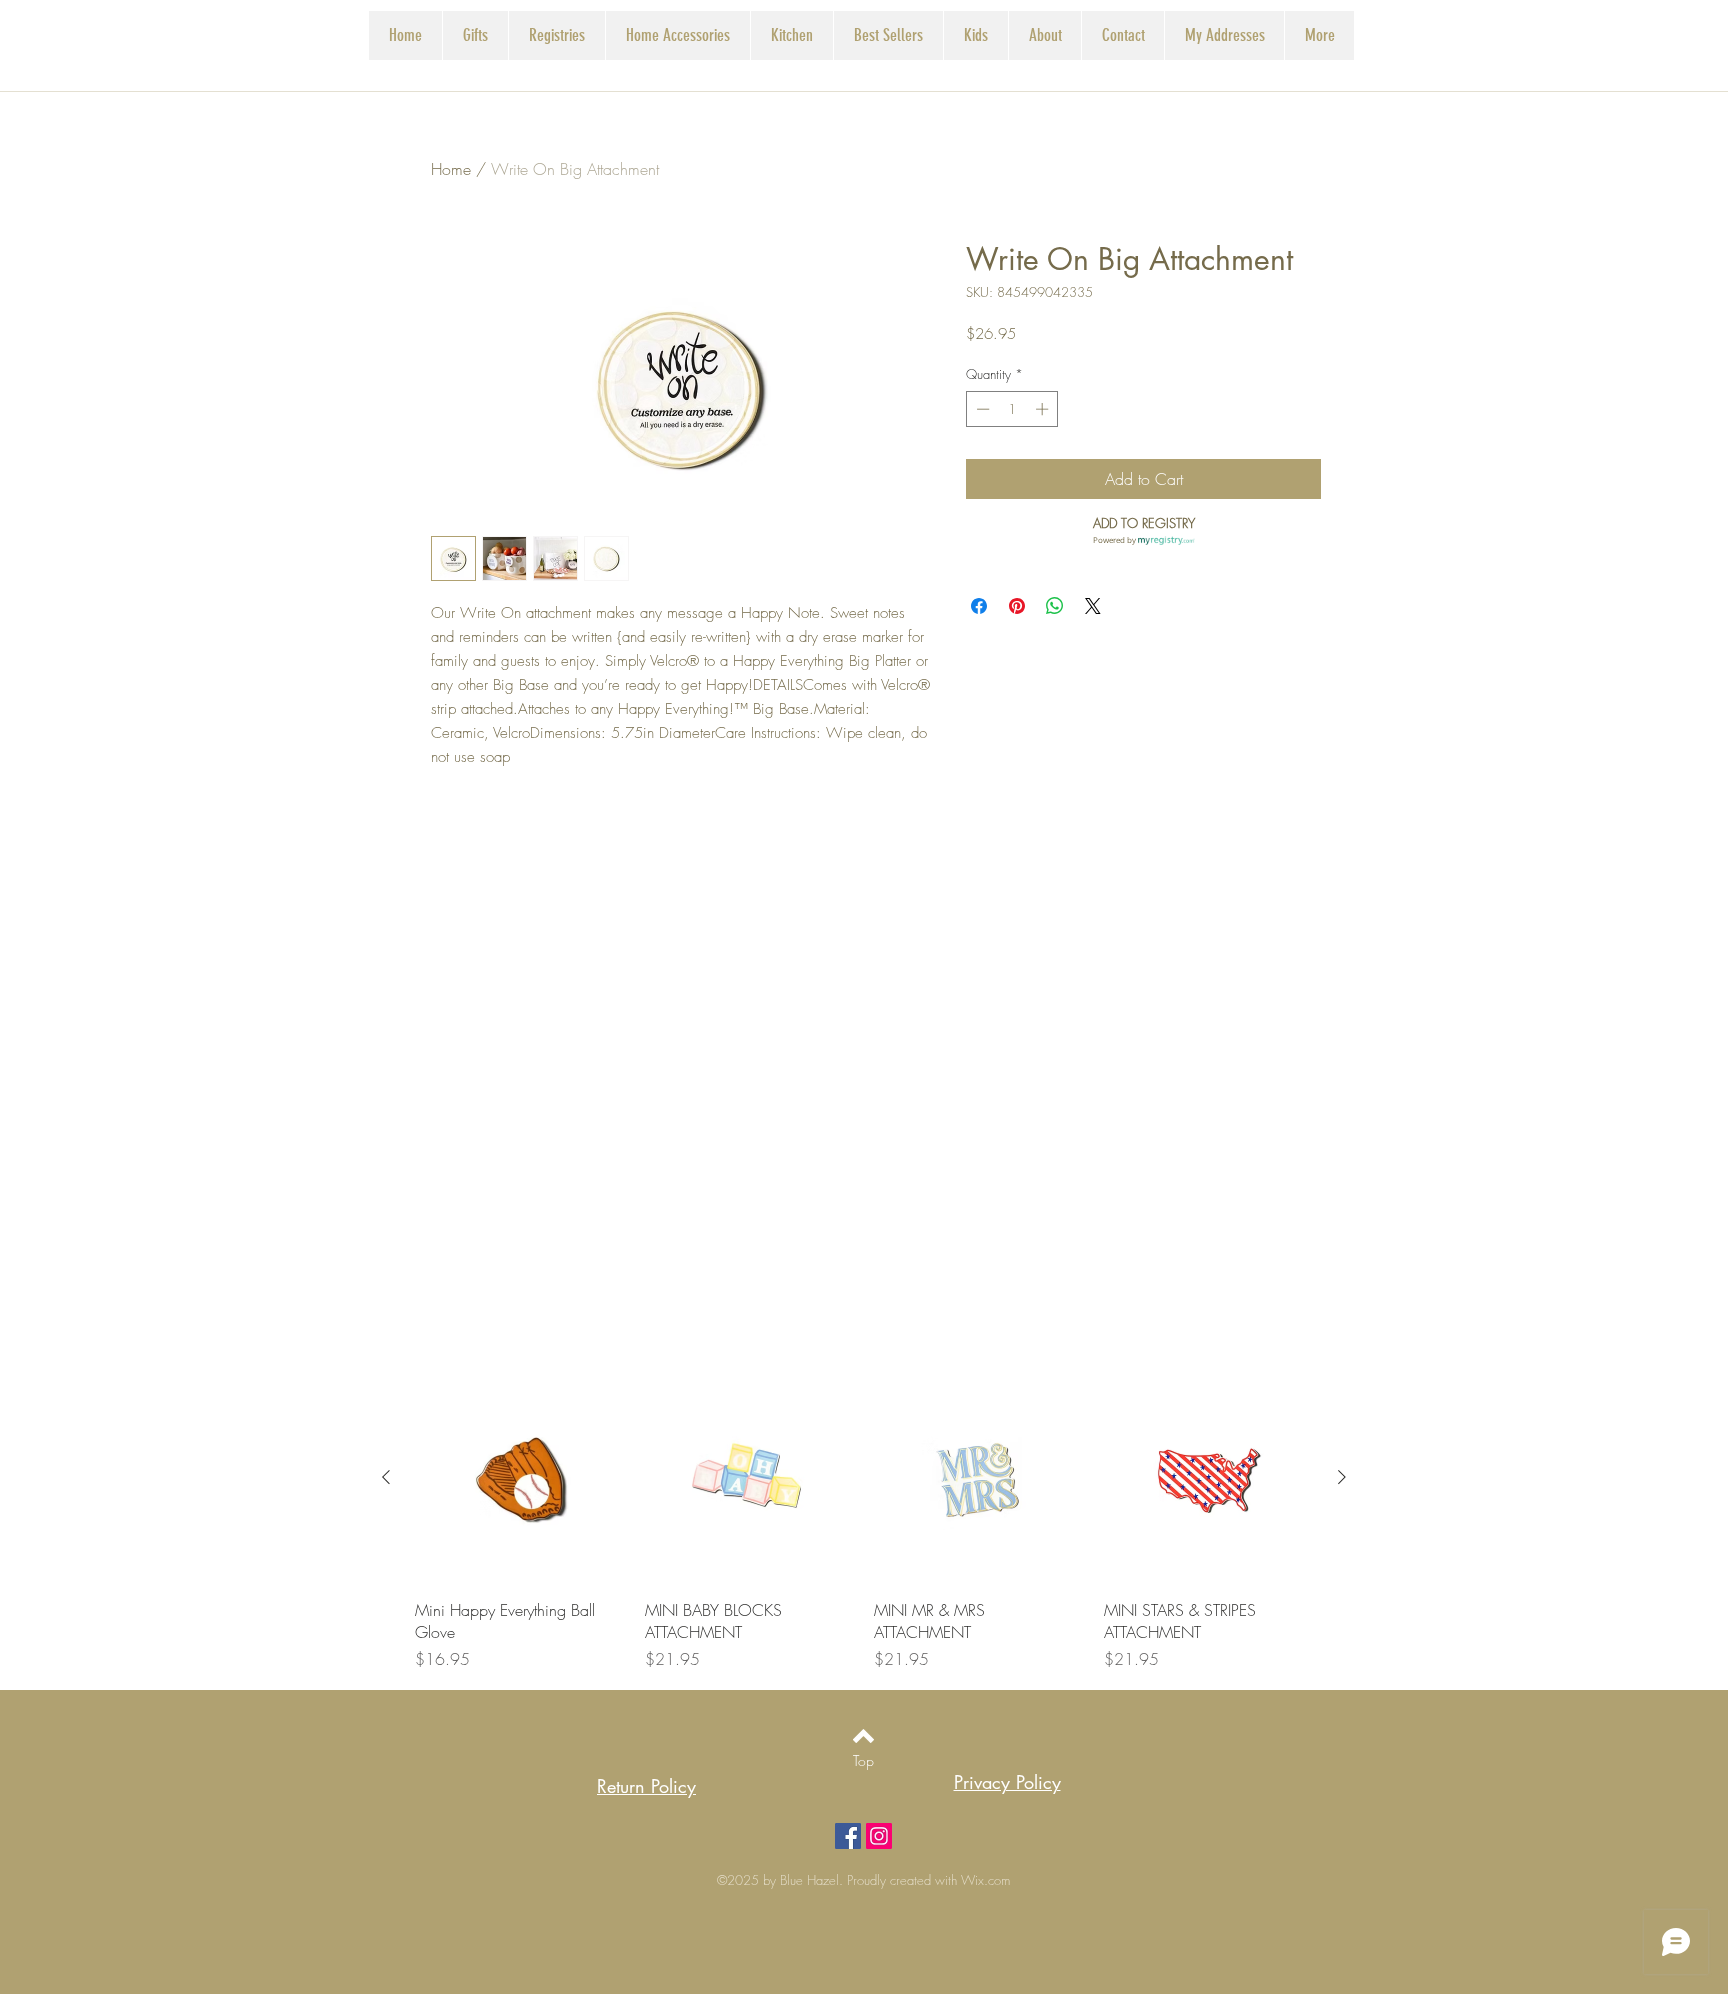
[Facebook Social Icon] (848, 1836)
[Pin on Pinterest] (1017, 606)
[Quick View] (520, 1478)
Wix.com (985, 1880)
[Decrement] (981, 409)
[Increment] (1044, 409)
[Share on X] (1093, 606)
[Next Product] (1342, 1477)
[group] (864, 1522)
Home (451, 169)
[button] (556, 35)
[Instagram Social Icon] (879, 1836)
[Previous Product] (386, 1477)
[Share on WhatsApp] (1055, 606)
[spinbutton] (1012, 409)
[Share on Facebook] (979, 606)
